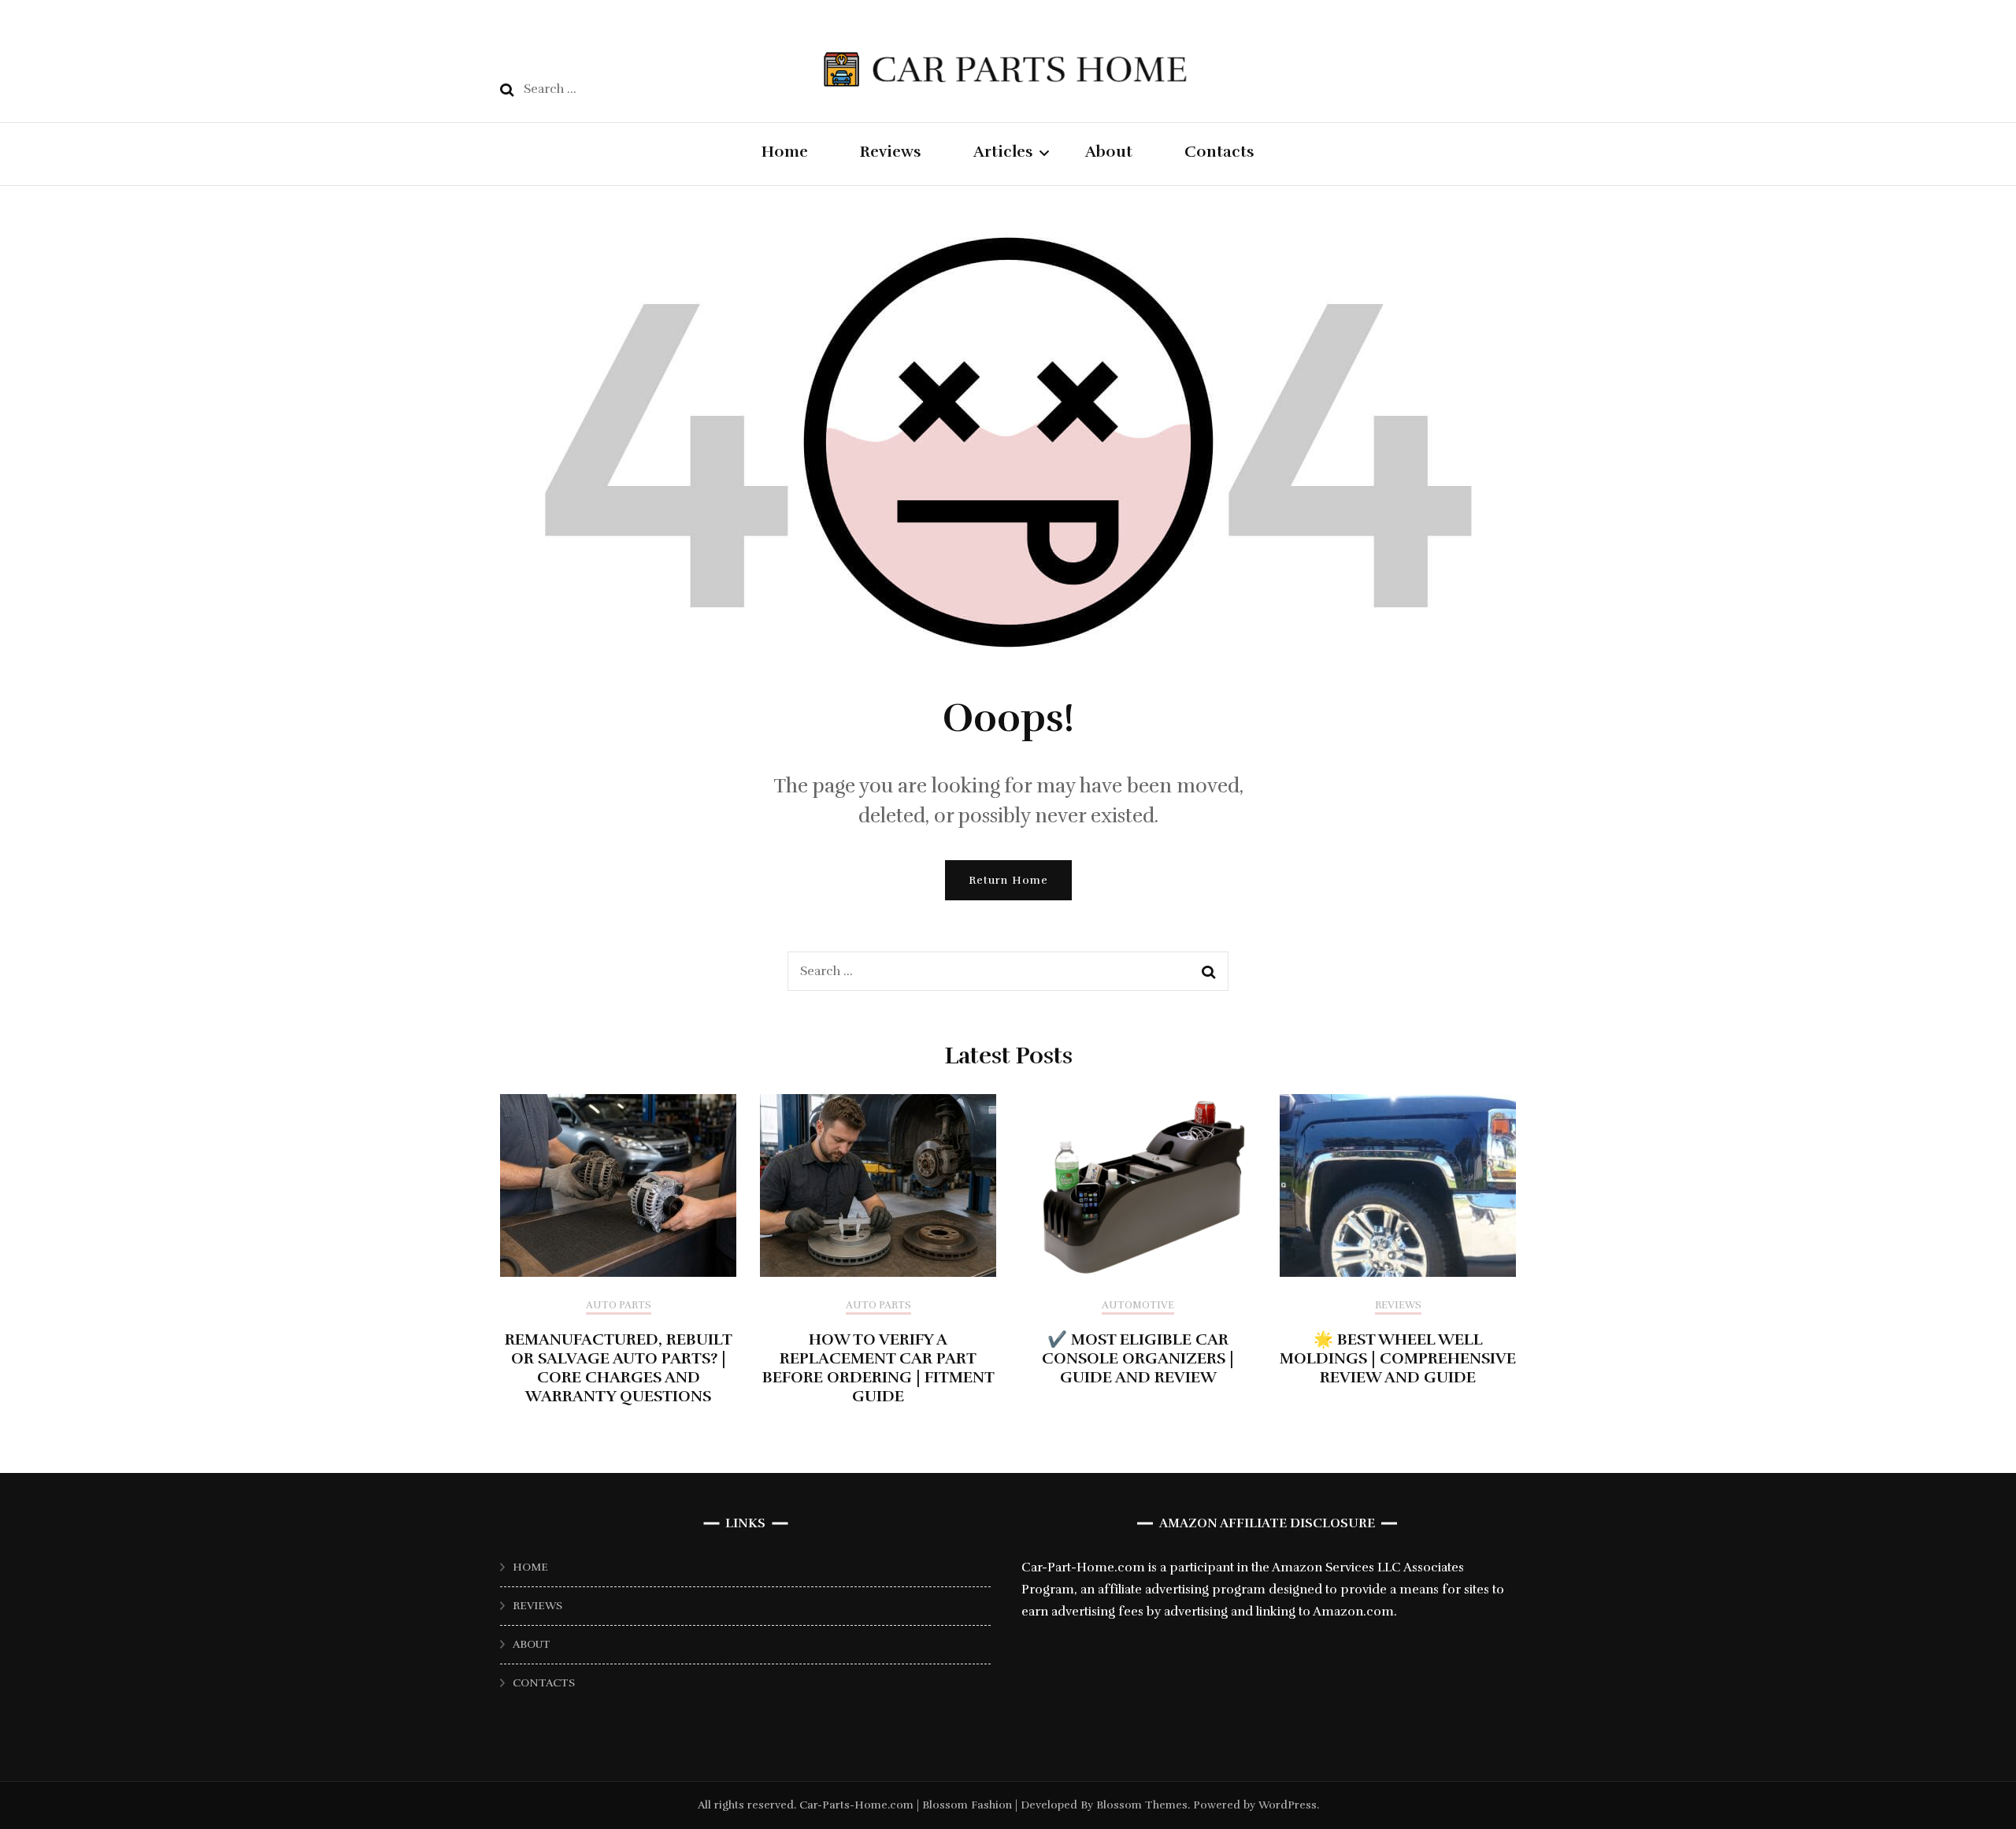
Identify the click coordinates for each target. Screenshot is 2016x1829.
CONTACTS (544, 1683)
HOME (530, 1567)
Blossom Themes (1140, 1805)
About (1109, 152)
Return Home (1008, 880)
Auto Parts (619, 1306)
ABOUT (532, 1644)
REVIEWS (537, 1606)
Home (785, 152)
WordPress (1288, 1805)
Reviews (891, 152)
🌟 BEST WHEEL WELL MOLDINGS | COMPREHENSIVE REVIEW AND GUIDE (1398, 1358)
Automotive (1138, 1306)
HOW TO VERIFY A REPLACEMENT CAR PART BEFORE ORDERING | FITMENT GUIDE (878, 1368)
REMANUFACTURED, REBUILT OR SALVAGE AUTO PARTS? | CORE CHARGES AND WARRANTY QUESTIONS (619, 1368)
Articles (1003, 152)
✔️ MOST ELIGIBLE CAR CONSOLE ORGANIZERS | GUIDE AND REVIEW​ (1138, 1358)
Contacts (1219, 152)
